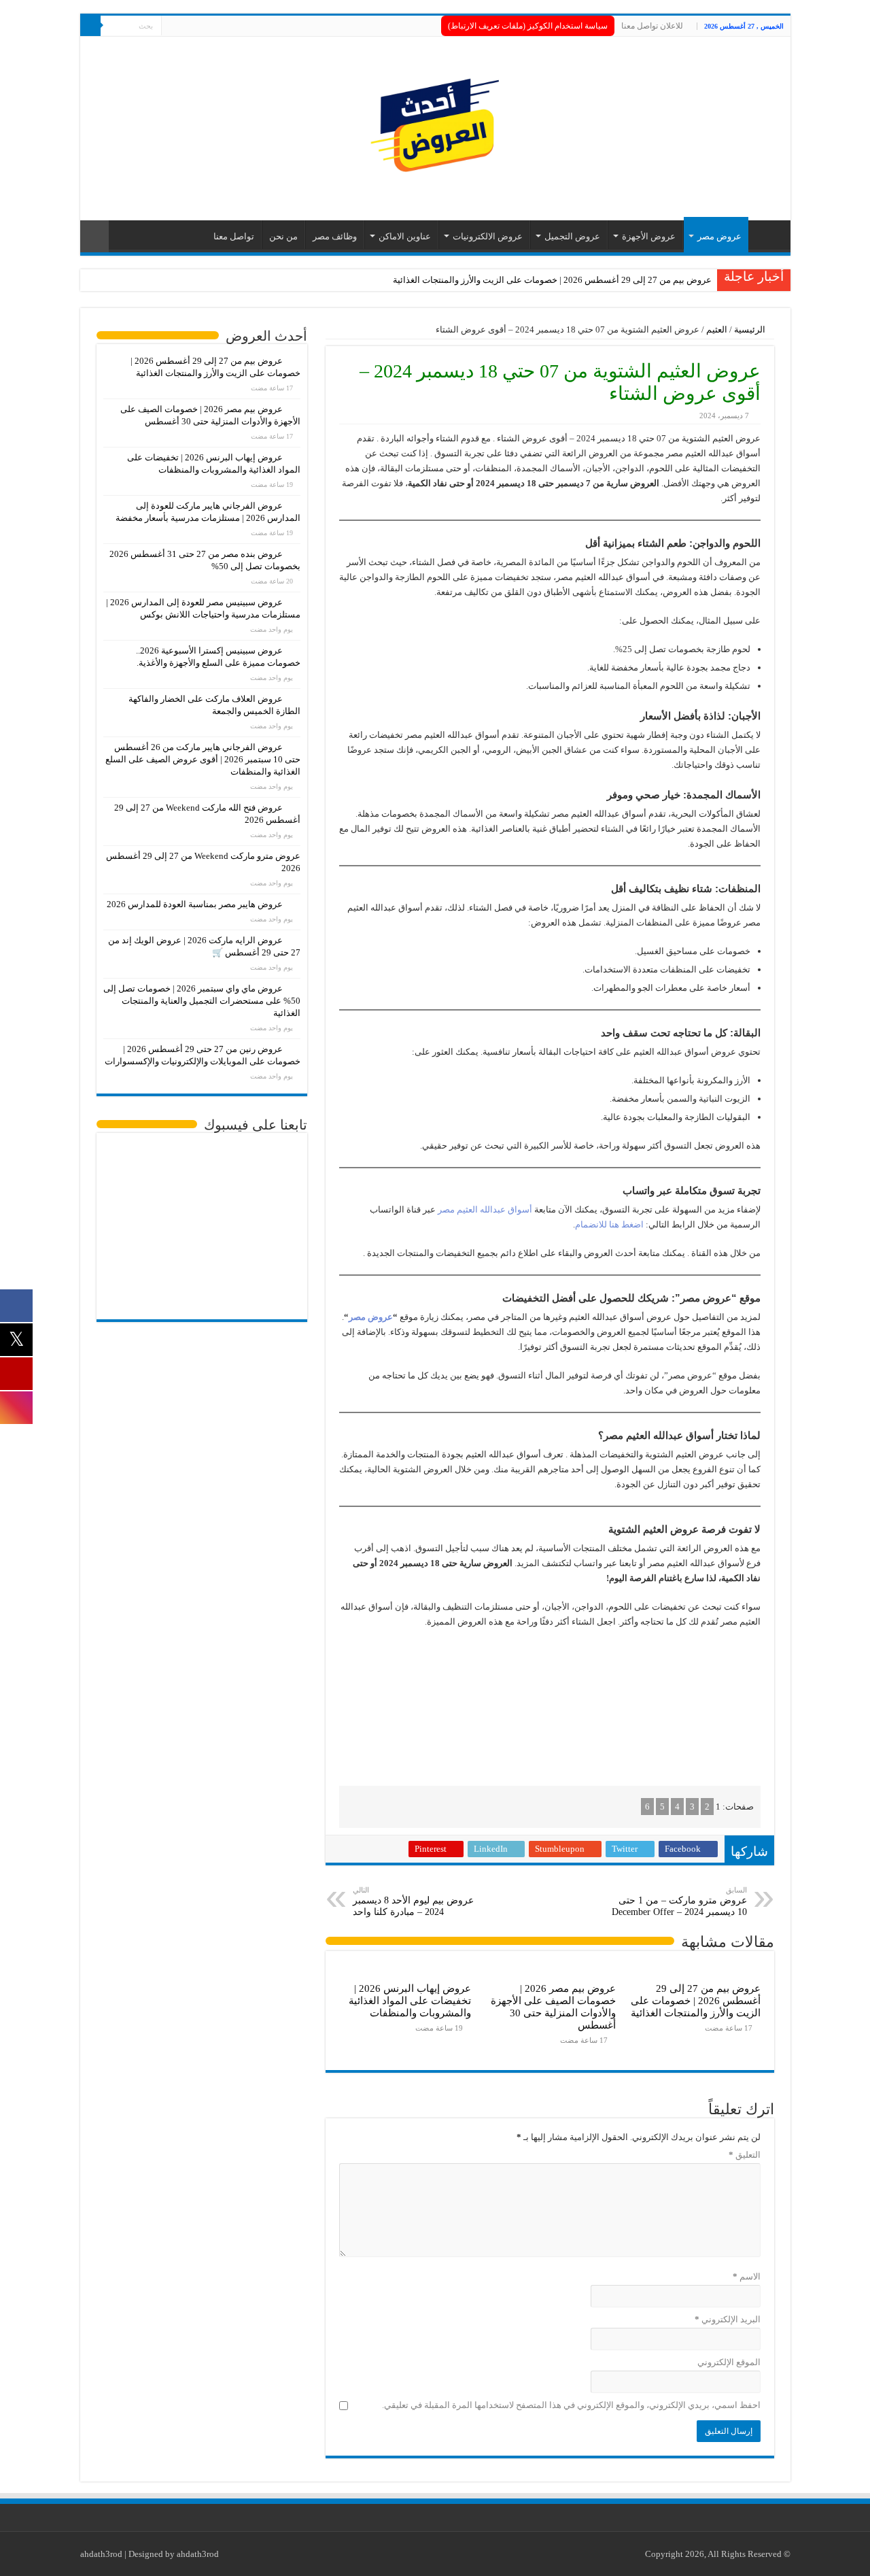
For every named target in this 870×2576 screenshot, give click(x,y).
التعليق (745, 2155)
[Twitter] (185, 27)
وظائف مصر (335, 236)
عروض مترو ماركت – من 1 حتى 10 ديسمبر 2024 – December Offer (679, 1901)
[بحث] (90, 26)
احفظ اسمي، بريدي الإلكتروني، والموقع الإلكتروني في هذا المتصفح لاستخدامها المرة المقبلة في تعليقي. (571, 2405)
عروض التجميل (572, 236)
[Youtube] (172, 27)
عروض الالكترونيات (488, 236)
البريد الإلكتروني (728, 2319)
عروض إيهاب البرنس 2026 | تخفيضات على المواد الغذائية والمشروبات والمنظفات (410, 2000)
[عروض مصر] (435, 125)
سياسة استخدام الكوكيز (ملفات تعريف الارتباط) (528, 26)
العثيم (717, 329)
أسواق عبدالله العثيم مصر (485, 1209)
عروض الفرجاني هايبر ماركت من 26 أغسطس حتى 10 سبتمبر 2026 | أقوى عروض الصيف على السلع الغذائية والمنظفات (203, 759)
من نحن (283, 236)
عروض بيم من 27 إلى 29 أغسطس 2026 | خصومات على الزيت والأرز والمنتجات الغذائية (552, 280)
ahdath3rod (101, 2554)
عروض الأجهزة (649, 236)
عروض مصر (719, 236)
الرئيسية (751, 329)
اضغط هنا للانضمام (609, 1224)
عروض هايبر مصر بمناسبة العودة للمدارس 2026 (195, 904)
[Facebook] (197, 27)
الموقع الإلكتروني (729, 2362)
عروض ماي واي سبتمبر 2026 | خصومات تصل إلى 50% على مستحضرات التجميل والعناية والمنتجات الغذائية (202, 1001)
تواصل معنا (234, 236)
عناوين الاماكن (405, 236)
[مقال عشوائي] (94, 236)
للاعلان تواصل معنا (652, 26)
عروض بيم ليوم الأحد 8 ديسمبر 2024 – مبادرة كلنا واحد (413, 1901)
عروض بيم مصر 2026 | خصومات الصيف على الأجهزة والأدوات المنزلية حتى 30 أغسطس (553, 2006)
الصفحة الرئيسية (766, 235)
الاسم (747, 2276)
